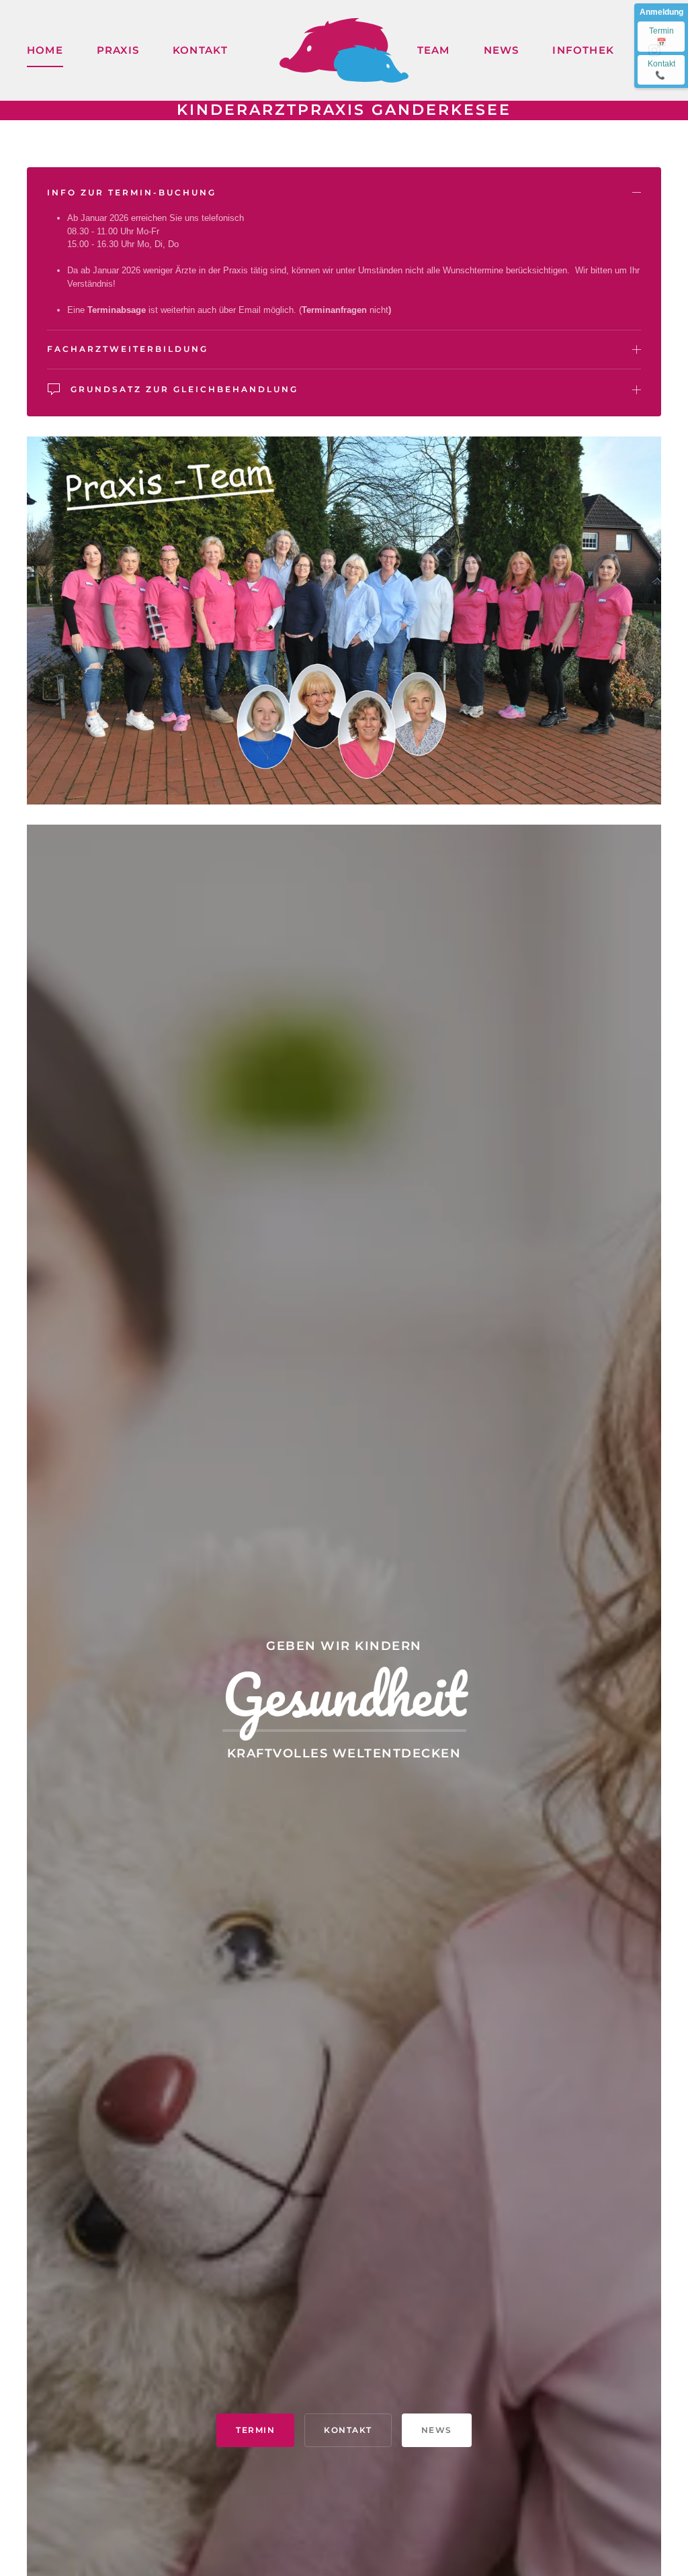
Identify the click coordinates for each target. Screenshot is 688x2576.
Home (45, 50)
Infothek (583, 50)
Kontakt (661, 70)
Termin (255, 2430)
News (502, 50)
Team (434, 50)
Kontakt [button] (200, 50)
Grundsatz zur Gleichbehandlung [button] (184, 389)
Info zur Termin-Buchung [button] (132, 192)
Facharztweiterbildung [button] (128, 349)
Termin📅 (661, 37)
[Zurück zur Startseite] (344, 50)
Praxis (118, 50)
